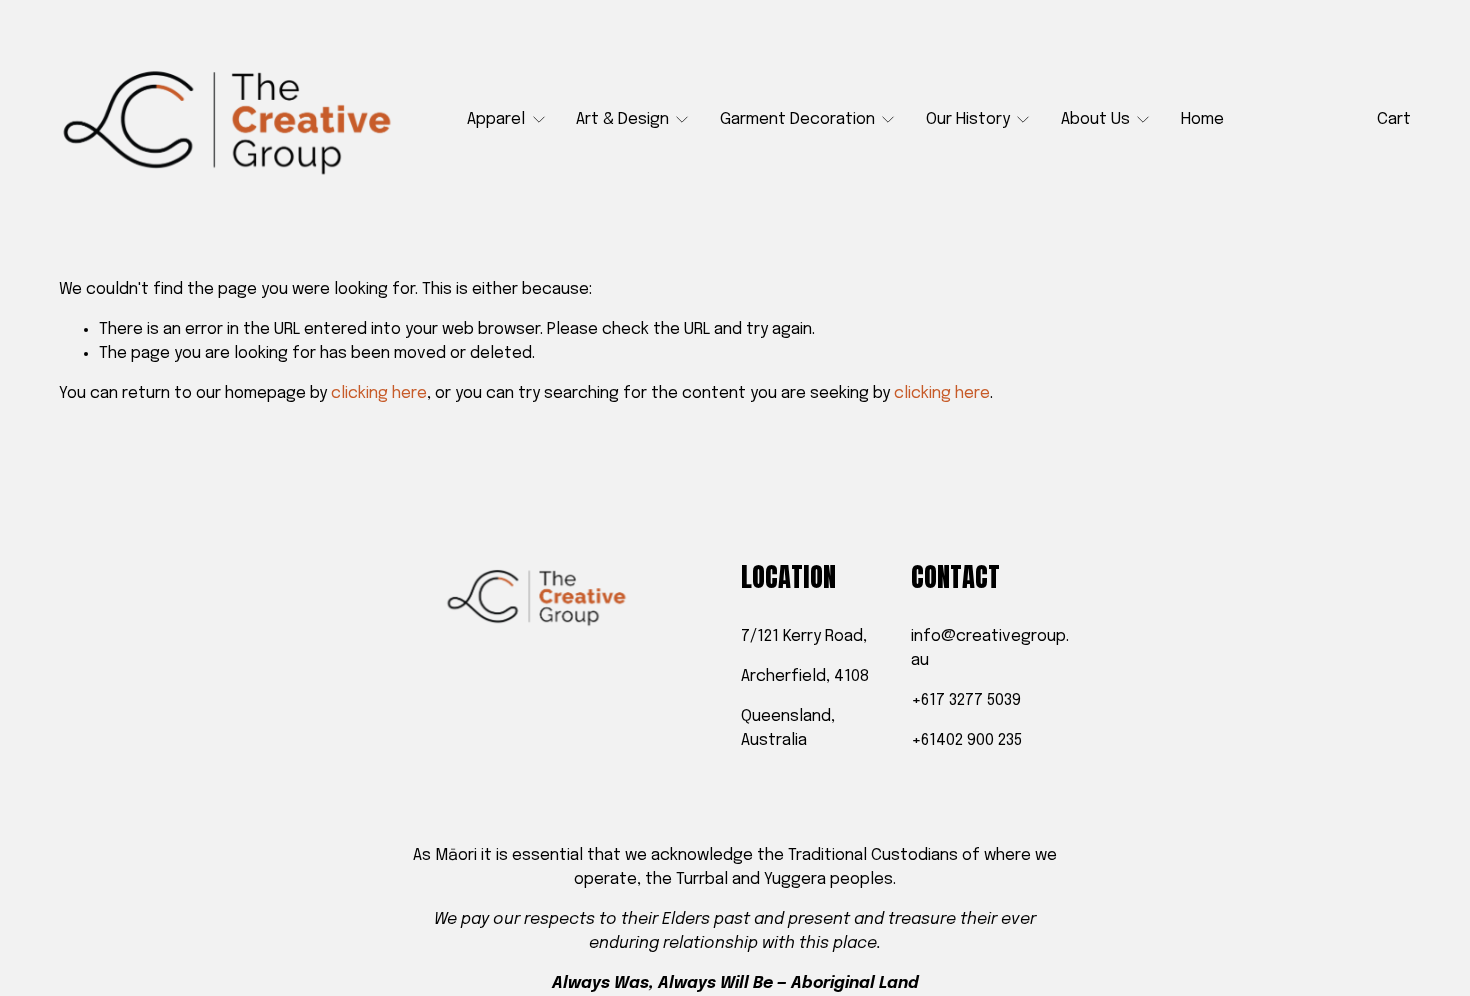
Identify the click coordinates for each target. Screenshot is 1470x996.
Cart (1394, 119)
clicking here (379, 393)
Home (1202, 119)
